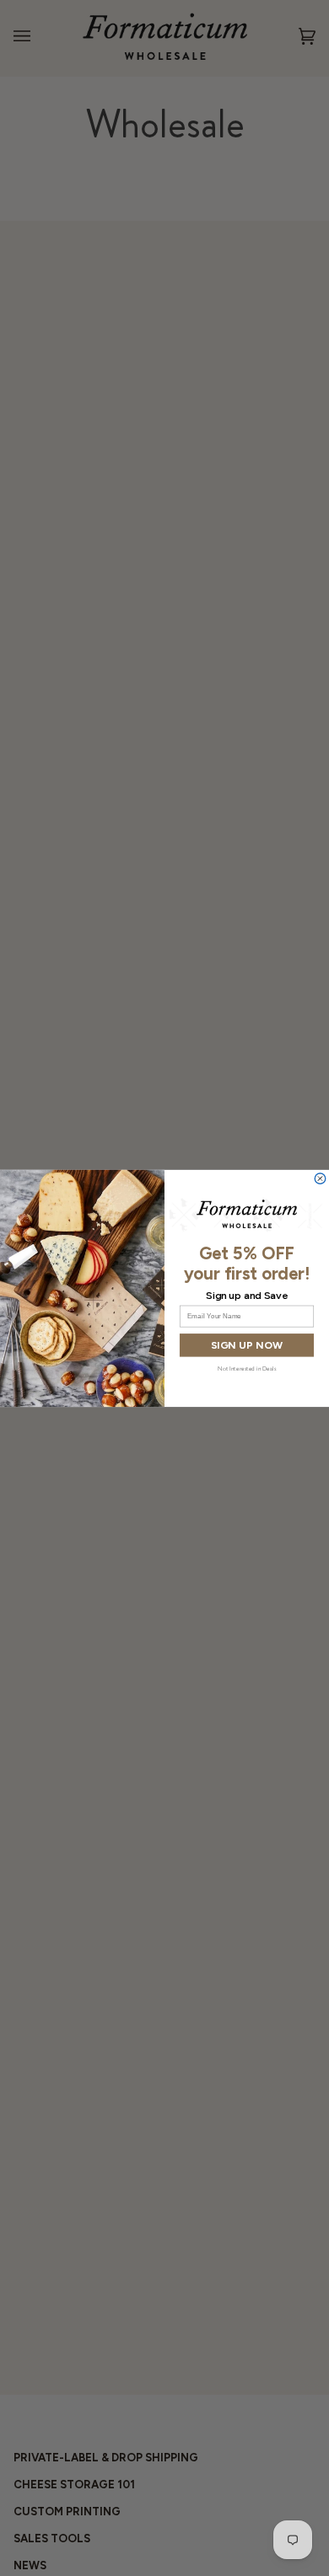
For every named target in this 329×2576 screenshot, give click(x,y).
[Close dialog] (320, 1178)
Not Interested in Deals (247, 1367)
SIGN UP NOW (247, 1345)
